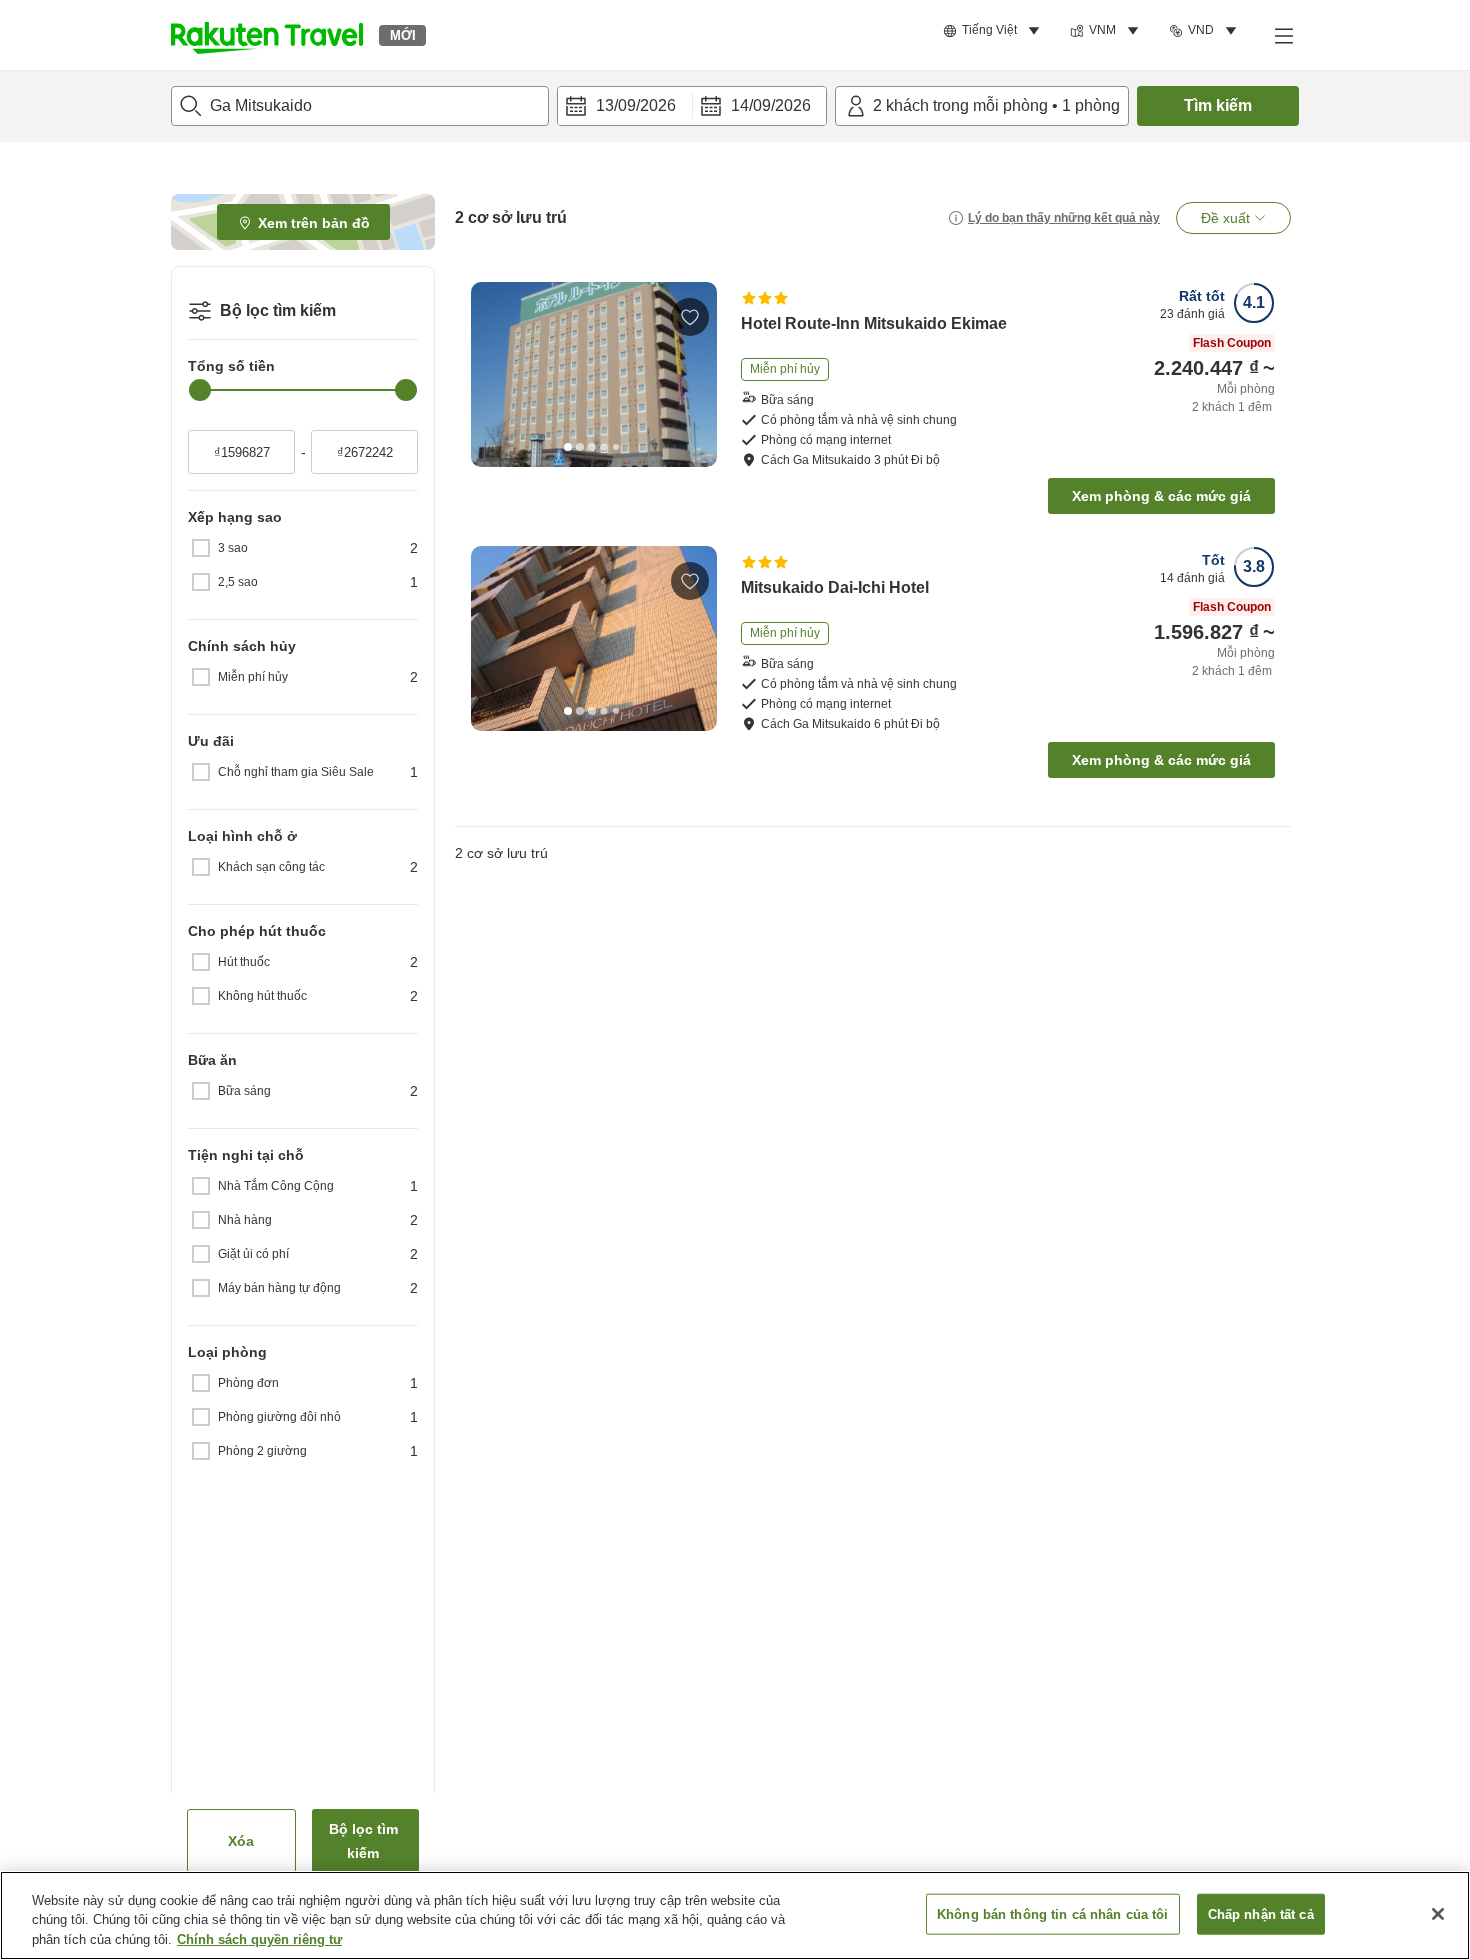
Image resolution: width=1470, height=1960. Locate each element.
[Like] (690, 317)
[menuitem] (994, 31)
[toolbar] (692, 106)
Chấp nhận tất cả (1261, 1913)
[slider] (200, 390)
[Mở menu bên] (1283, 35)
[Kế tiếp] (695, 374)
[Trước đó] (493, 374)
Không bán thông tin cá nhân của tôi (1053, 1913)
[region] (735, 1915)
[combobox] (360, 106)
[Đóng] (1438, 1914)
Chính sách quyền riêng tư (259, 1939)
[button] (267, 35)
